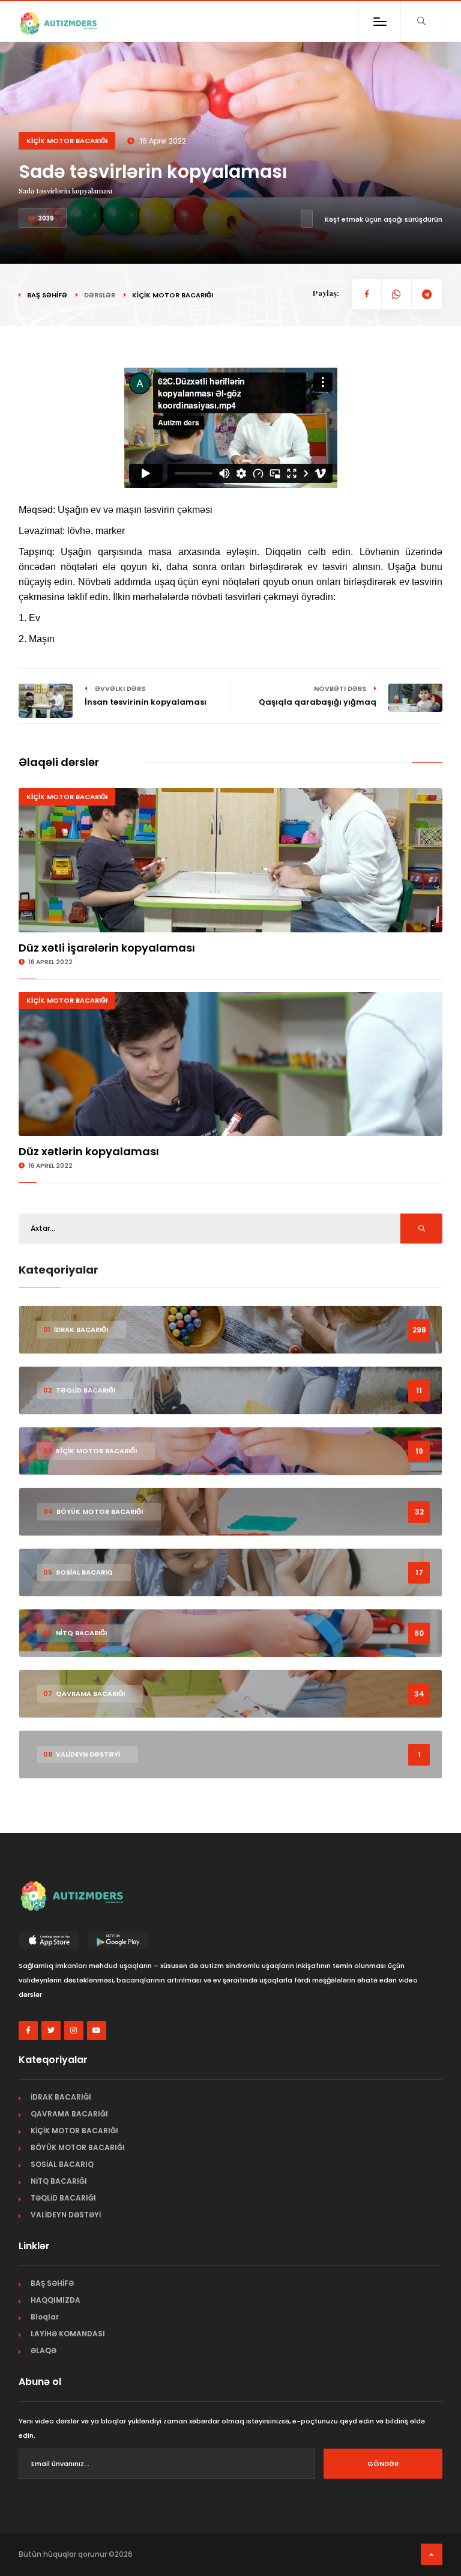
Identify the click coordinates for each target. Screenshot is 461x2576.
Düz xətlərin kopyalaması (89, 1151)
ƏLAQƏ (44, 2350)
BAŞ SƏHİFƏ (47, 295)
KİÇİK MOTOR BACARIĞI (67, 141)
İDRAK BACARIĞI (61, 2097)
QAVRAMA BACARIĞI (69, 2114)
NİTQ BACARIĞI (59, 2181)
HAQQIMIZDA (56, 2300)
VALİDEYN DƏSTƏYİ (66, 2215)
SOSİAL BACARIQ (62, 2164)
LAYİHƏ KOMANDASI (68, 2334)
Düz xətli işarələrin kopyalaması (107, 948)
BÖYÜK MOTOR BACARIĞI (78, 2147)
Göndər (383, 2464)
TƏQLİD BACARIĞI (63, 2198)
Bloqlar (45, 2317)
